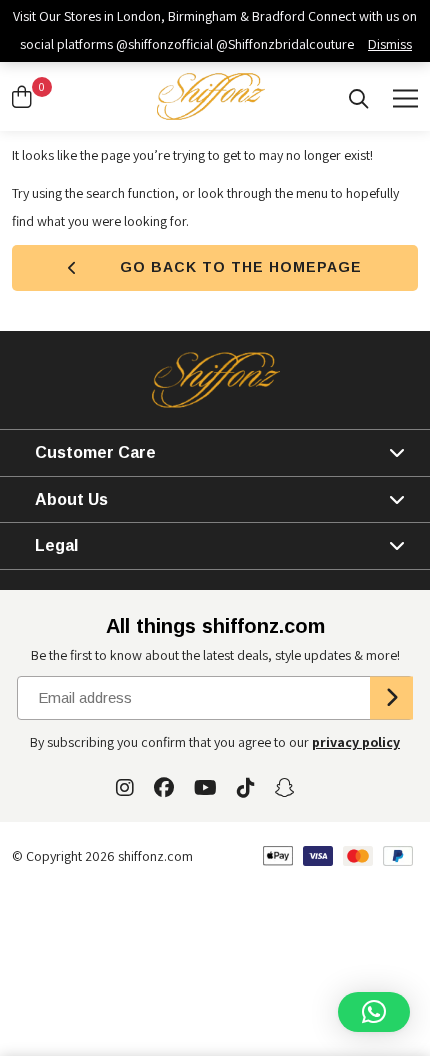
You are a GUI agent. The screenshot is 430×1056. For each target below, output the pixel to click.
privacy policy (356, 742)
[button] (374, 1012)
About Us (71, 499)
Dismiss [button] (390, 44)
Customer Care (95, 452)
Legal (56, 545)
